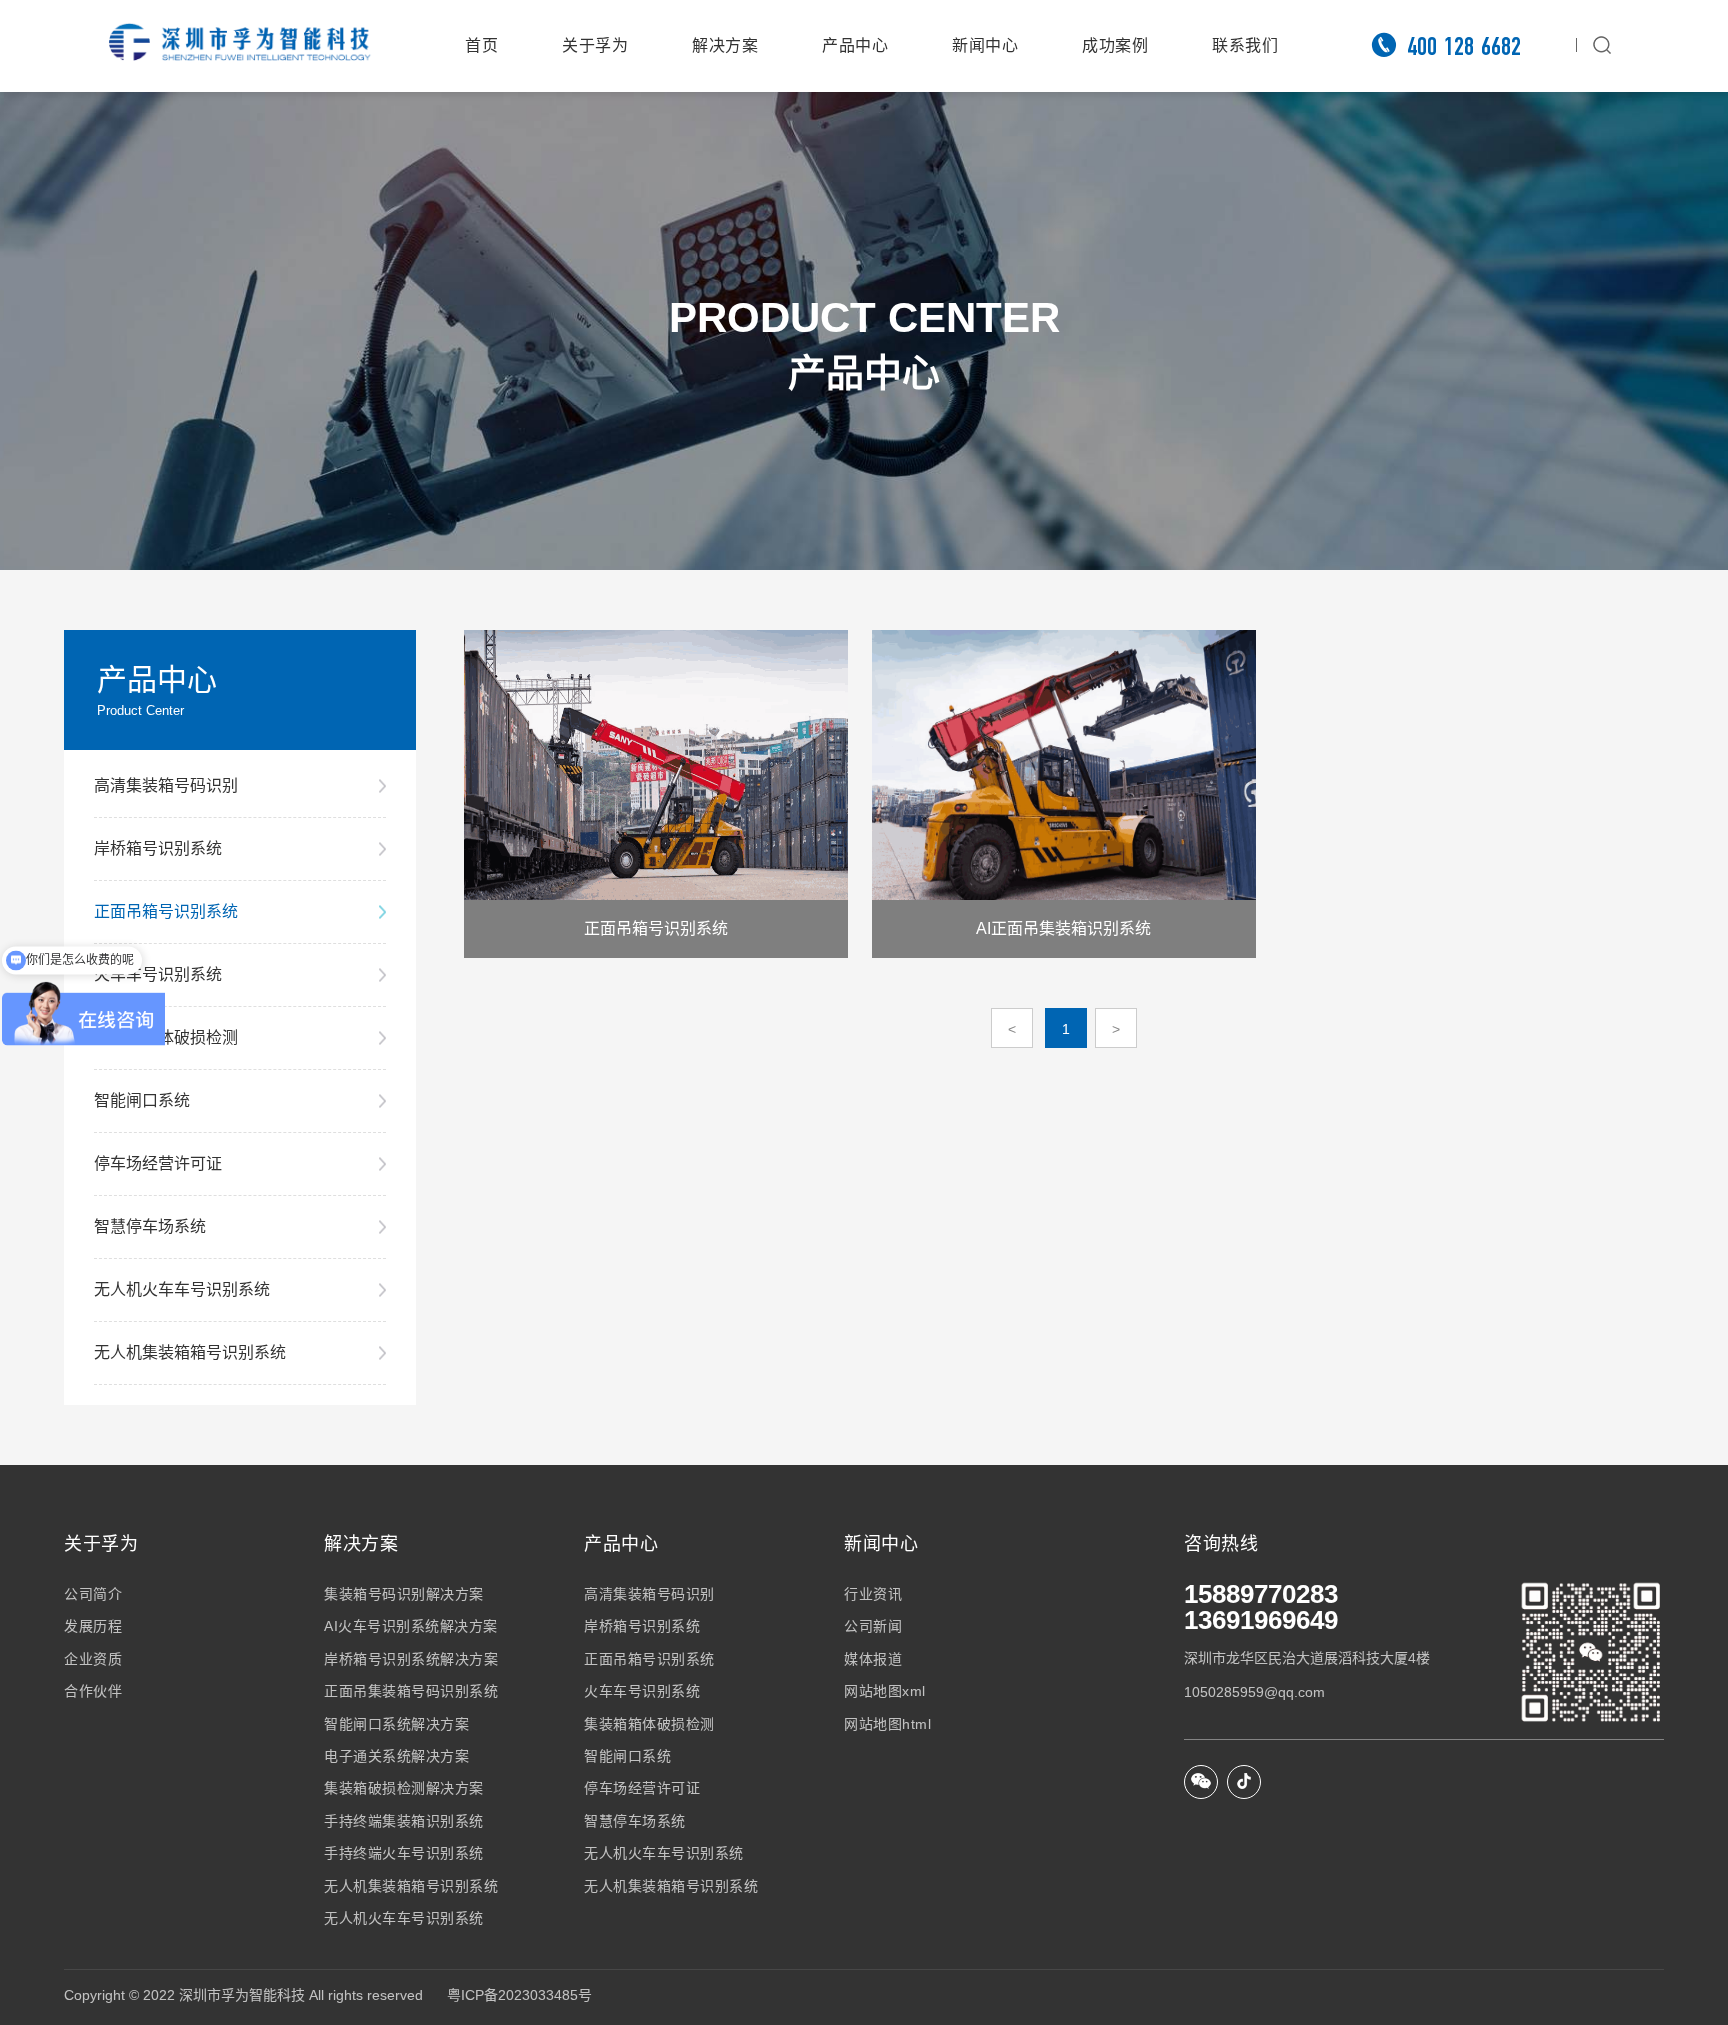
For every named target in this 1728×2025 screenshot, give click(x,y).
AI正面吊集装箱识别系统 (1063, 928)
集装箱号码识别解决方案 (404, 1594)
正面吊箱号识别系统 (166, 911)
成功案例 (1115, 45)
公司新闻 (873, 1626)
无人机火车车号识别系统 (182, 1289)
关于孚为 (595, 45)
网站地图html (887, 1724)
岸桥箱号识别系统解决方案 (411, 1659)
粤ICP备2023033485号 (519, 1995)
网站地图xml (885, 1691)
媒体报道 (873, 1659)
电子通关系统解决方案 (396, 1756)
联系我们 (1245, 45)
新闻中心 (985, 45)
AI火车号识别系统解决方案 (411, 1626)
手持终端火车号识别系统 (404, 1853)
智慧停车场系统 (150, 1226)
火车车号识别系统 (158, 974)
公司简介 (93, 1594)
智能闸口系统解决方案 (396, 1724)
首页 (481, 45)
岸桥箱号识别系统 (158, 848)
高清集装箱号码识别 (166, 785)
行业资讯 (873, 1594)
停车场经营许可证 (158, 1163)
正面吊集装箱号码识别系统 (411, 1691)
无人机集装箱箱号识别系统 (190, 1352)
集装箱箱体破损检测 (166, 1037)
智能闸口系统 (142, 1100)
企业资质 (93, 1659)
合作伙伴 (93, 1691)
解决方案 (725, 45)
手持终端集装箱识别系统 (404, 1821)
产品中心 (855, 45)
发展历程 (93, 1626)
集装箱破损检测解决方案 (404, 1788)
